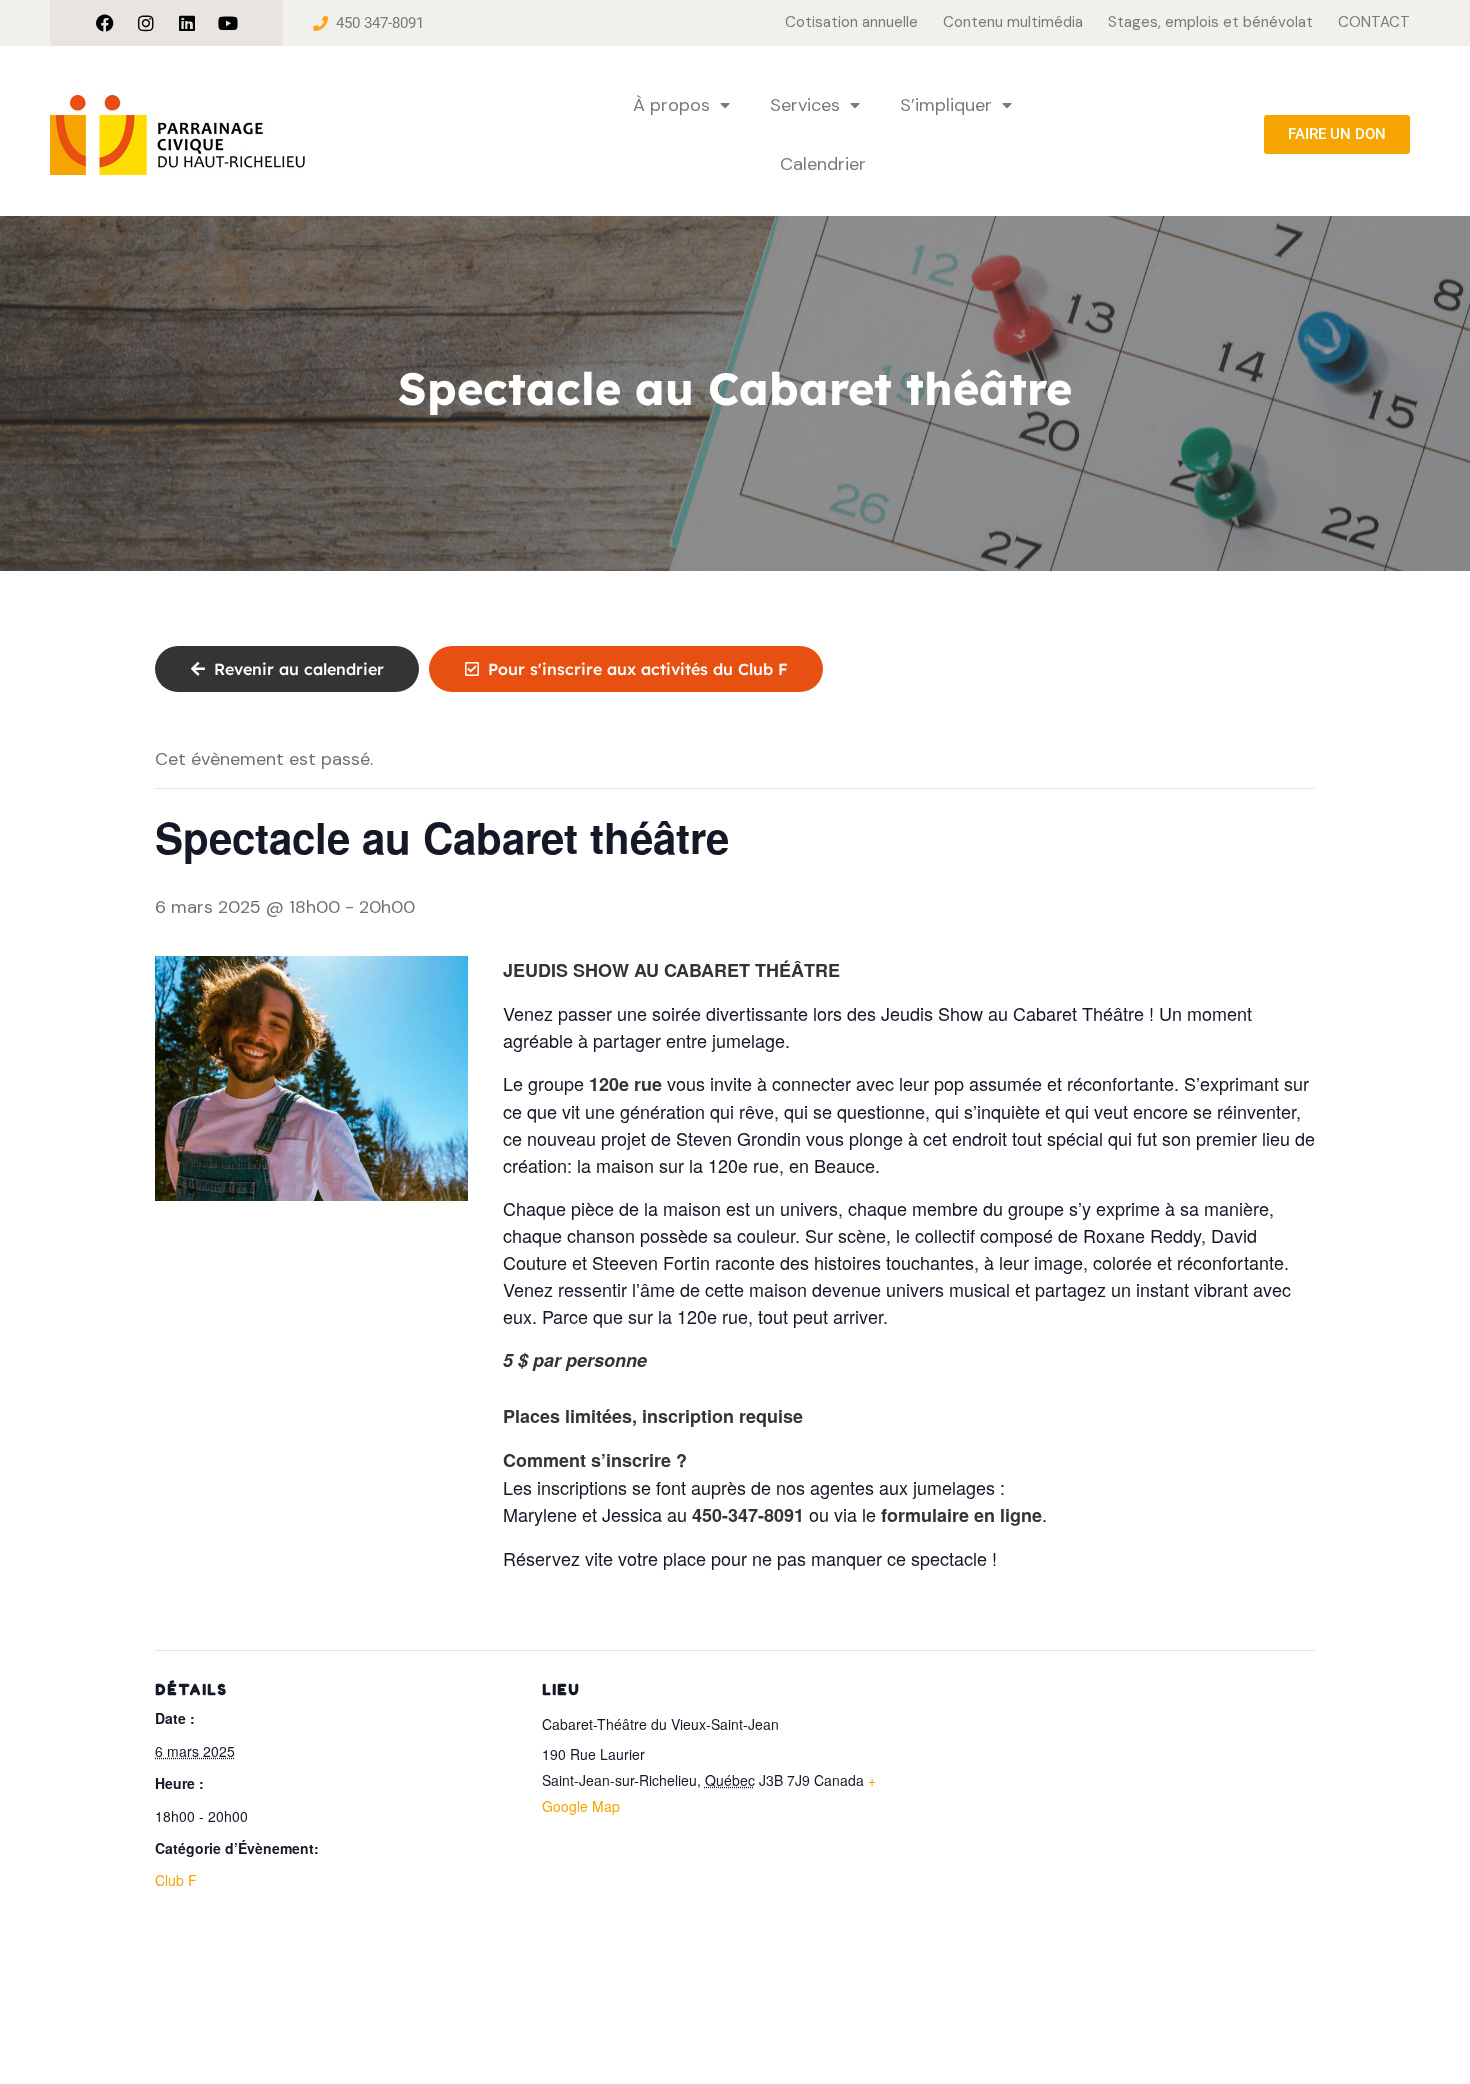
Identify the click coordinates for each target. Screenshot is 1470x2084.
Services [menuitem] (805, 105)
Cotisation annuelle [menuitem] (851, 22)
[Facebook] (105, 23)
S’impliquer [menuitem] (946, 105)
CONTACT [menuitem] (1374, 22)
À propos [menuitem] (671, 105)
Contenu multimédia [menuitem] (1013, 22)
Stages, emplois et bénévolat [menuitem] (1210, 22)
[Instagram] (146, 23)
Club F (176, 1880)
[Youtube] (228, 23)
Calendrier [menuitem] (823, 164)
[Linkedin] (187, 23)
